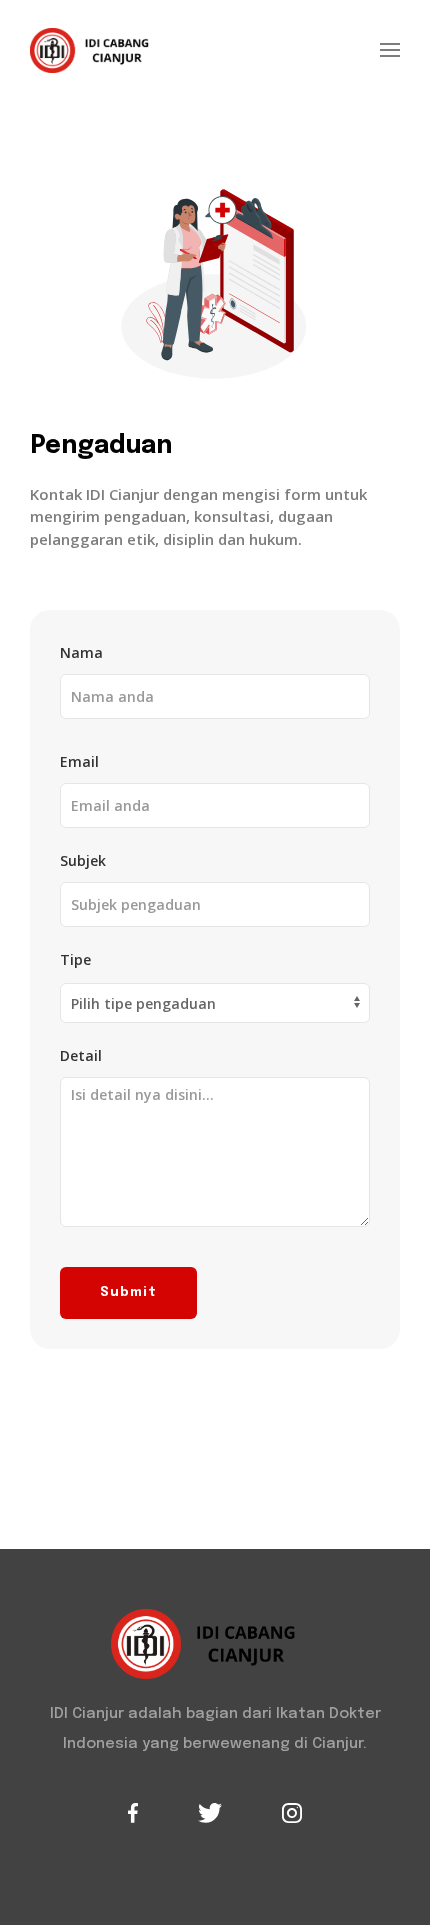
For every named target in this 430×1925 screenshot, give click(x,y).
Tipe (75, 959)
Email (79, 761)
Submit (128, 1292)
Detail (81, 1055)
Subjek (83, 860)
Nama (81, 652)
